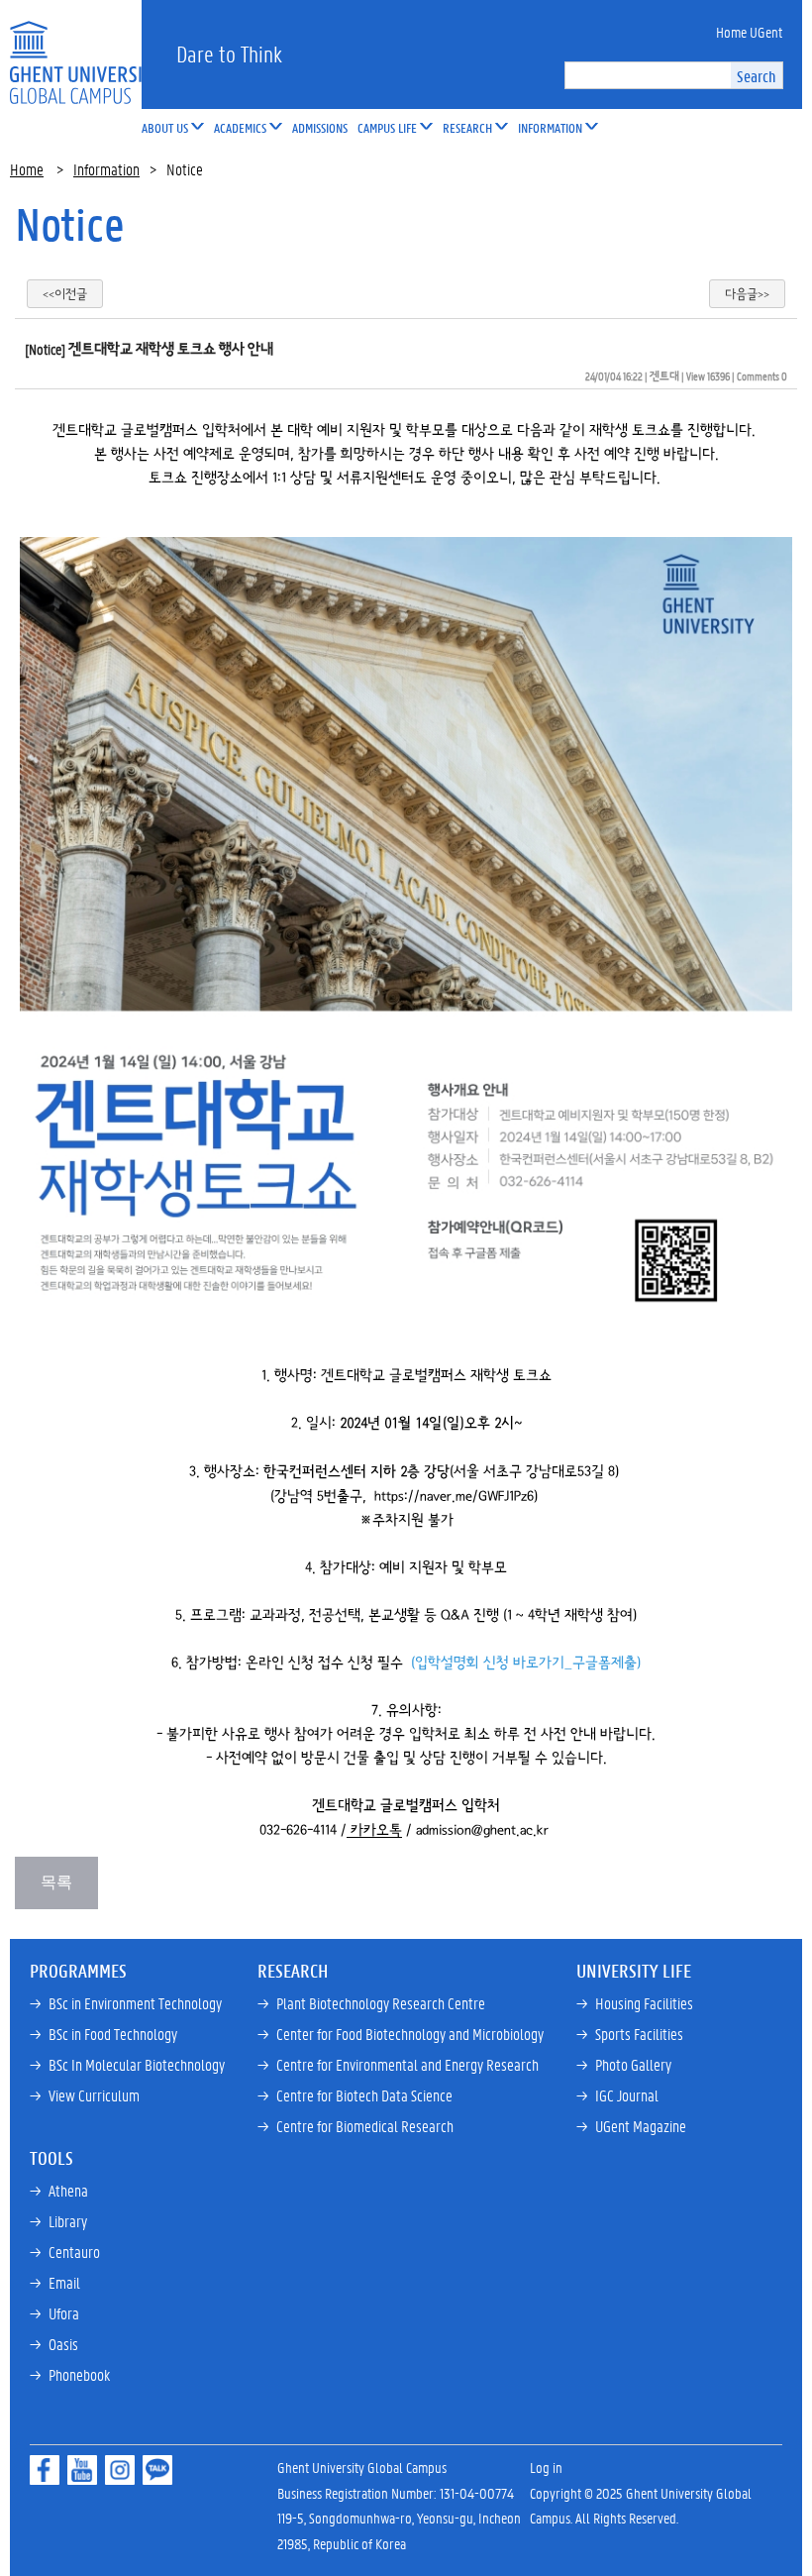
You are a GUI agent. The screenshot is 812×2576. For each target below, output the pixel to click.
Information (106, 169)
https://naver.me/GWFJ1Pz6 (454, 1496)
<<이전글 (65, 294)
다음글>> (747, 294)
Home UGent (749, 32)
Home (27, 169)
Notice (70, 224)
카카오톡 (376, 1830)
